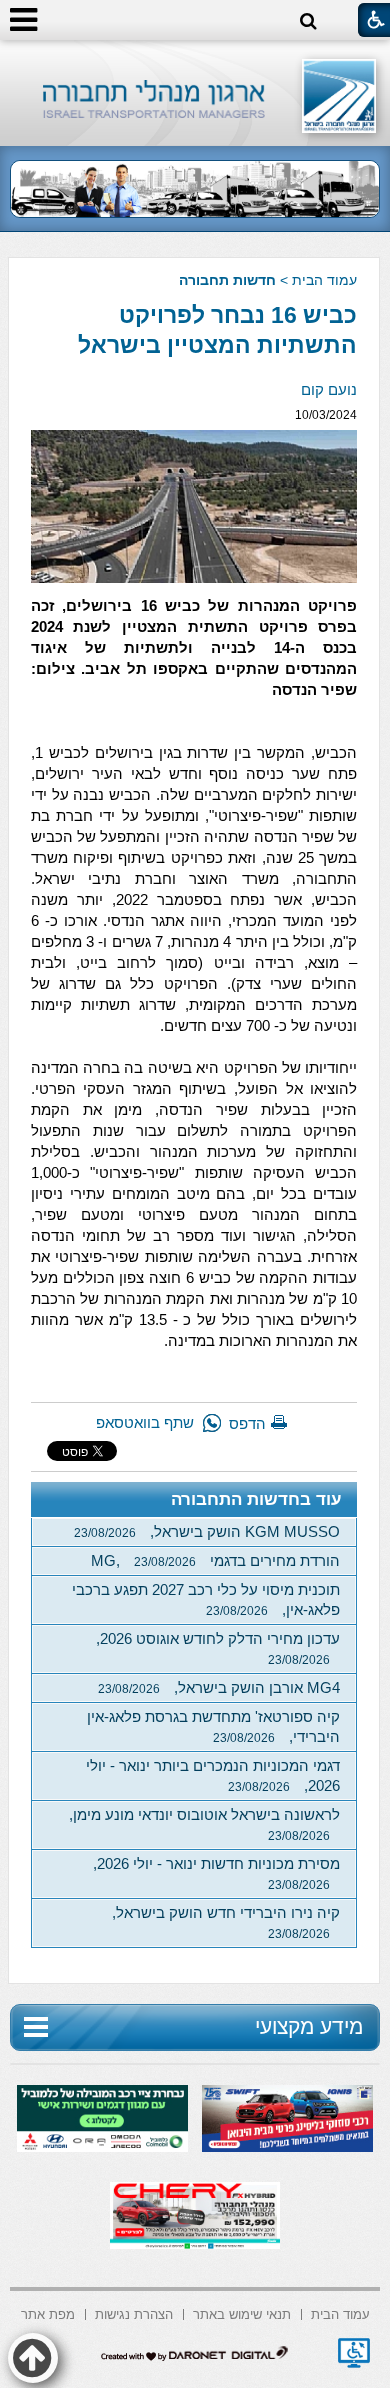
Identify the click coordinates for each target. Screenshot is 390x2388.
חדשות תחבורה (227, 280)
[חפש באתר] (308, 21)
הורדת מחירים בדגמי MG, (215, 1560)
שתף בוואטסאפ (145, 1422)
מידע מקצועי (309, 2026)
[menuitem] (340, 2312)
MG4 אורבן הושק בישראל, (219, 1687)
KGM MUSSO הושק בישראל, (207, 1531)
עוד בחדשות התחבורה (256, 1499)
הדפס (247, 1423)
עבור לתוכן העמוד (195, 59)
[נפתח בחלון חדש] (354, 2353)
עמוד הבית (324, 280)
